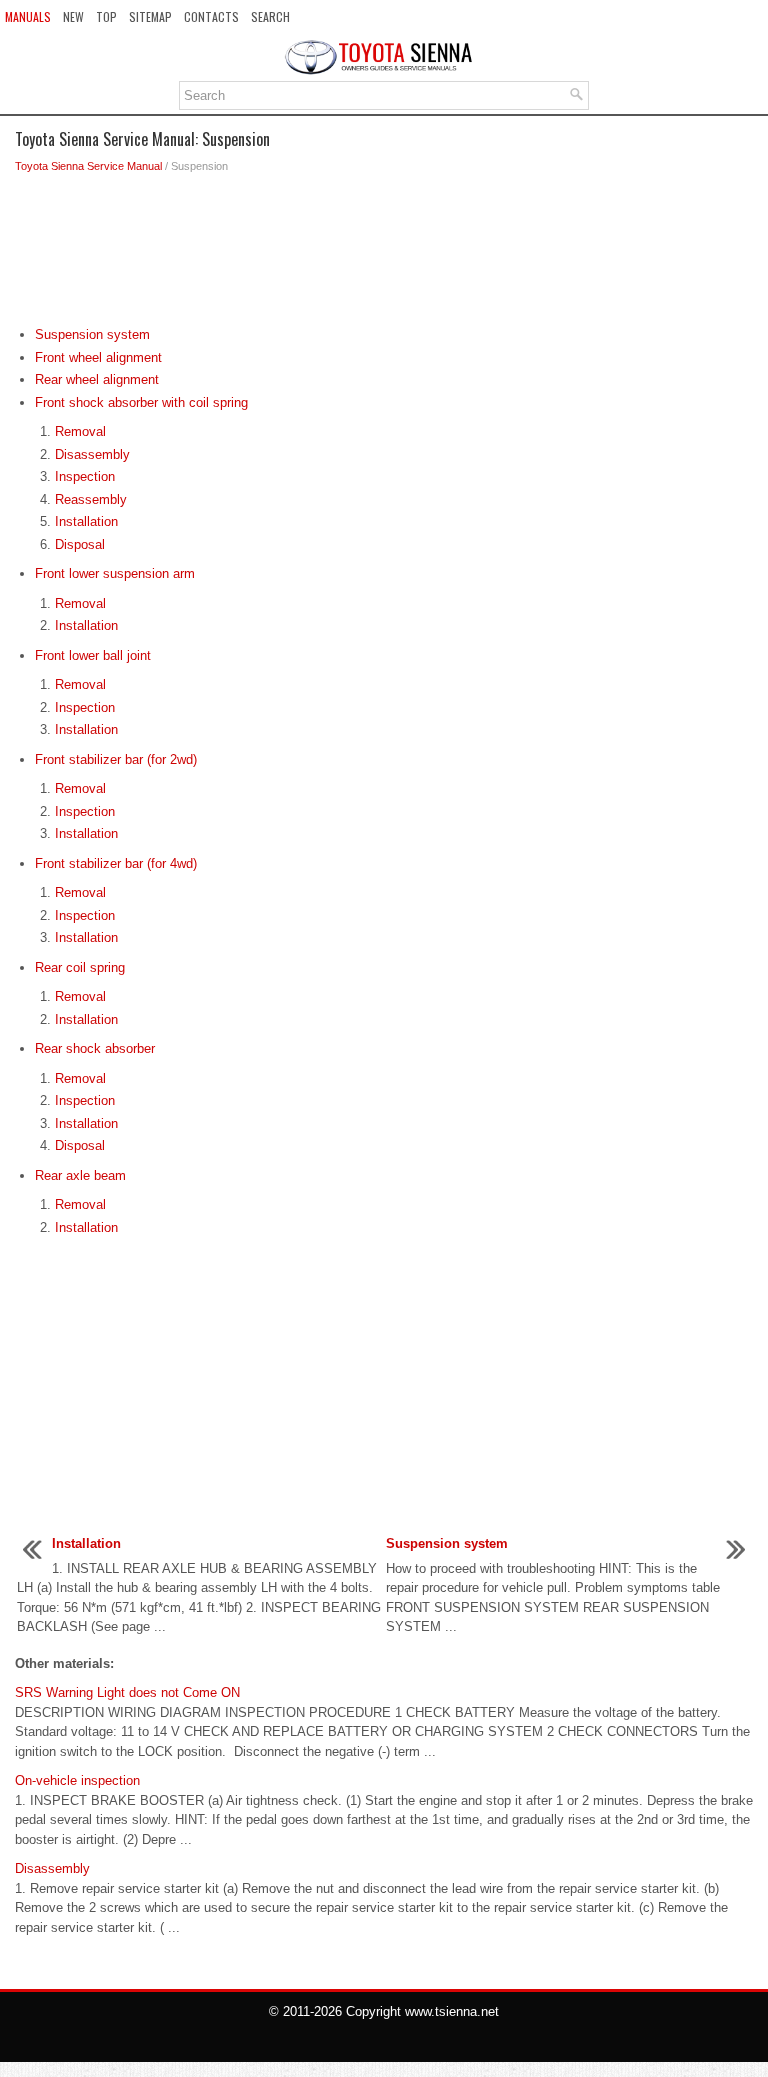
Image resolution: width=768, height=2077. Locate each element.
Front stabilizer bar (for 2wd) (116, 759)
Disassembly (92, 454)
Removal (80, 431)
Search (270, 16)
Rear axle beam (80, 1175)
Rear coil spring (80, 967)
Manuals (28, 16)
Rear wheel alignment (97, 379)
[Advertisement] (384, 255)
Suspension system (92, 334)
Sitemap (150, 16)
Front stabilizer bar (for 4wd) (116, 863)
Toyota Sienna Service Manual (88, 166)
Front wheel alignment (98, 357)
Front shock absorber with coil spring (141, 402)
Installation (86, 521)
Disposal (80, 544)
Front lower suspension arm (115, 573)
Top (106, 16)
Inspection (85, 476)
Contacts (211, 16)
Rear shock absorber (95, 1048)
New (73, 16)
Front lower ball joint (93, 655)
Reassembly (91, 499)
